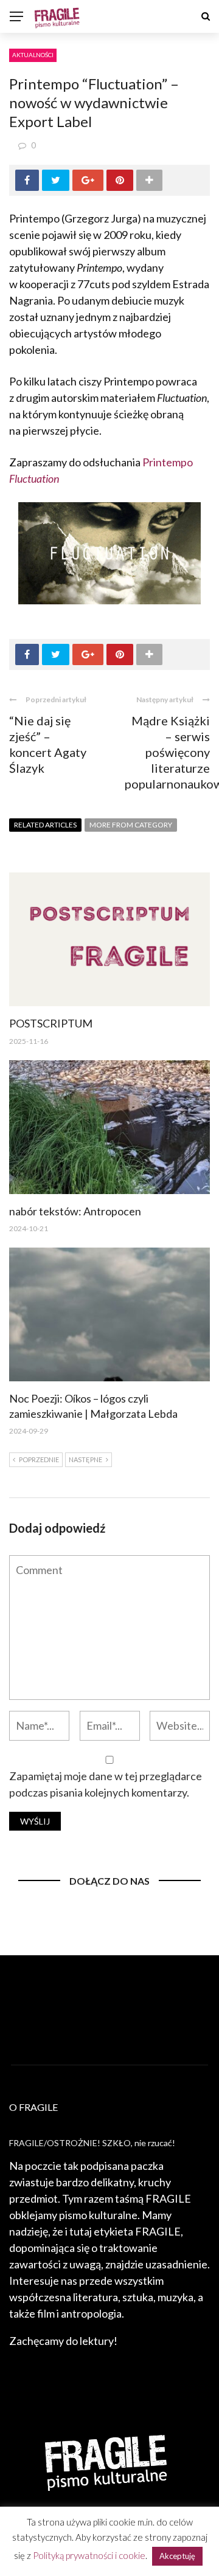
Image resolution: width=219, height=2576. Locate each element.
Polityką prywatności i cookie (89, 2555)
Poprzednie (39, 1459)
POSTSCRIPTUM (51, 1023)
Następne (85, 1459)
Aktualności (33, 55)
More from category (131, 825)
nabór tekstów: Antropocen (75, 1211)
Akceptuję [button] (177, 2556)
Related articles (45, 825)
